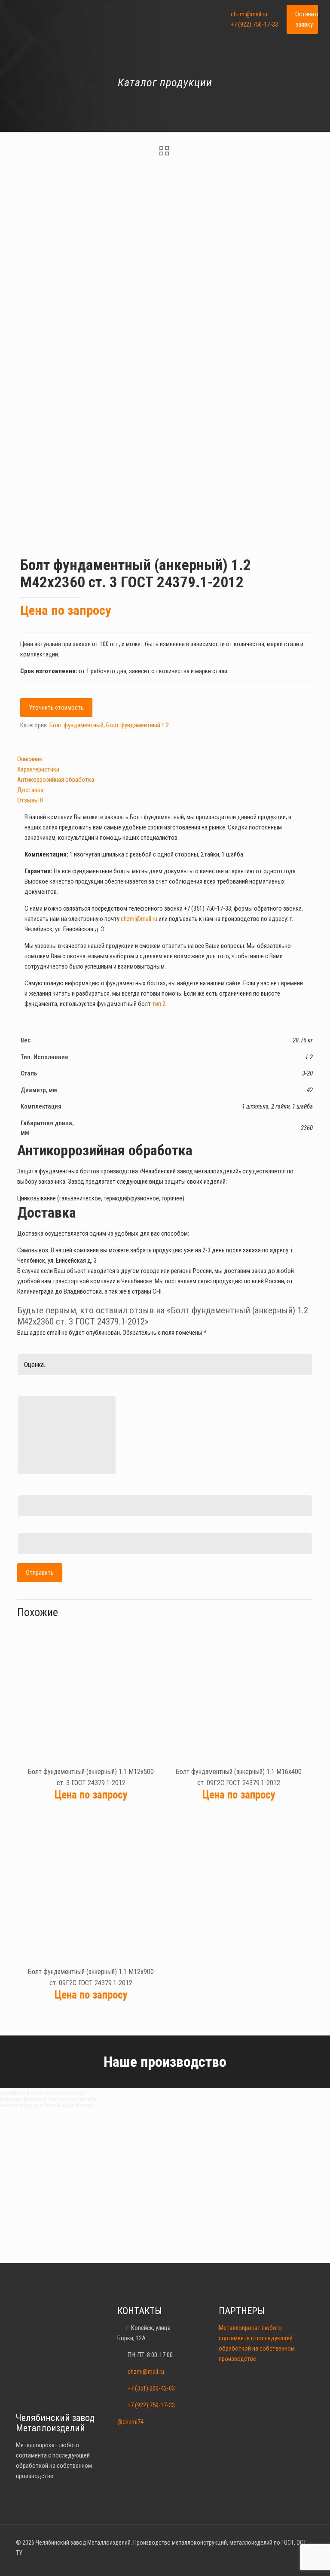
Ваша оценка (37, 1347)
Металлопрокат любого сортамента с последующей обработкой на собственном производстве (257, 2343)
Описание (30, 759)
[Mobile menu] (204, 19)
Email (24, 1526)
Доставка (30, 790)
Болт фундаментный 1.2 (137, 725)
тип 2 (159, 1004)
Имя (23, 1488)
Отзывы (30, 800)
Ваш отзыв (34, 1389)
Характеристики (38, 769)
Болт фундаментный (76, 725)
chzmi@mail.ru (249, 14)
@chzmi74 (130, 2422)
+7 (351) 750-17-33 (208, 908)
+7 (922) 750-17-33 (254, 24)
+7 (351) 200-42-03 (151, 2388)
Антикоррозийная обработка (56, 780)
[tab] (165, 759)
